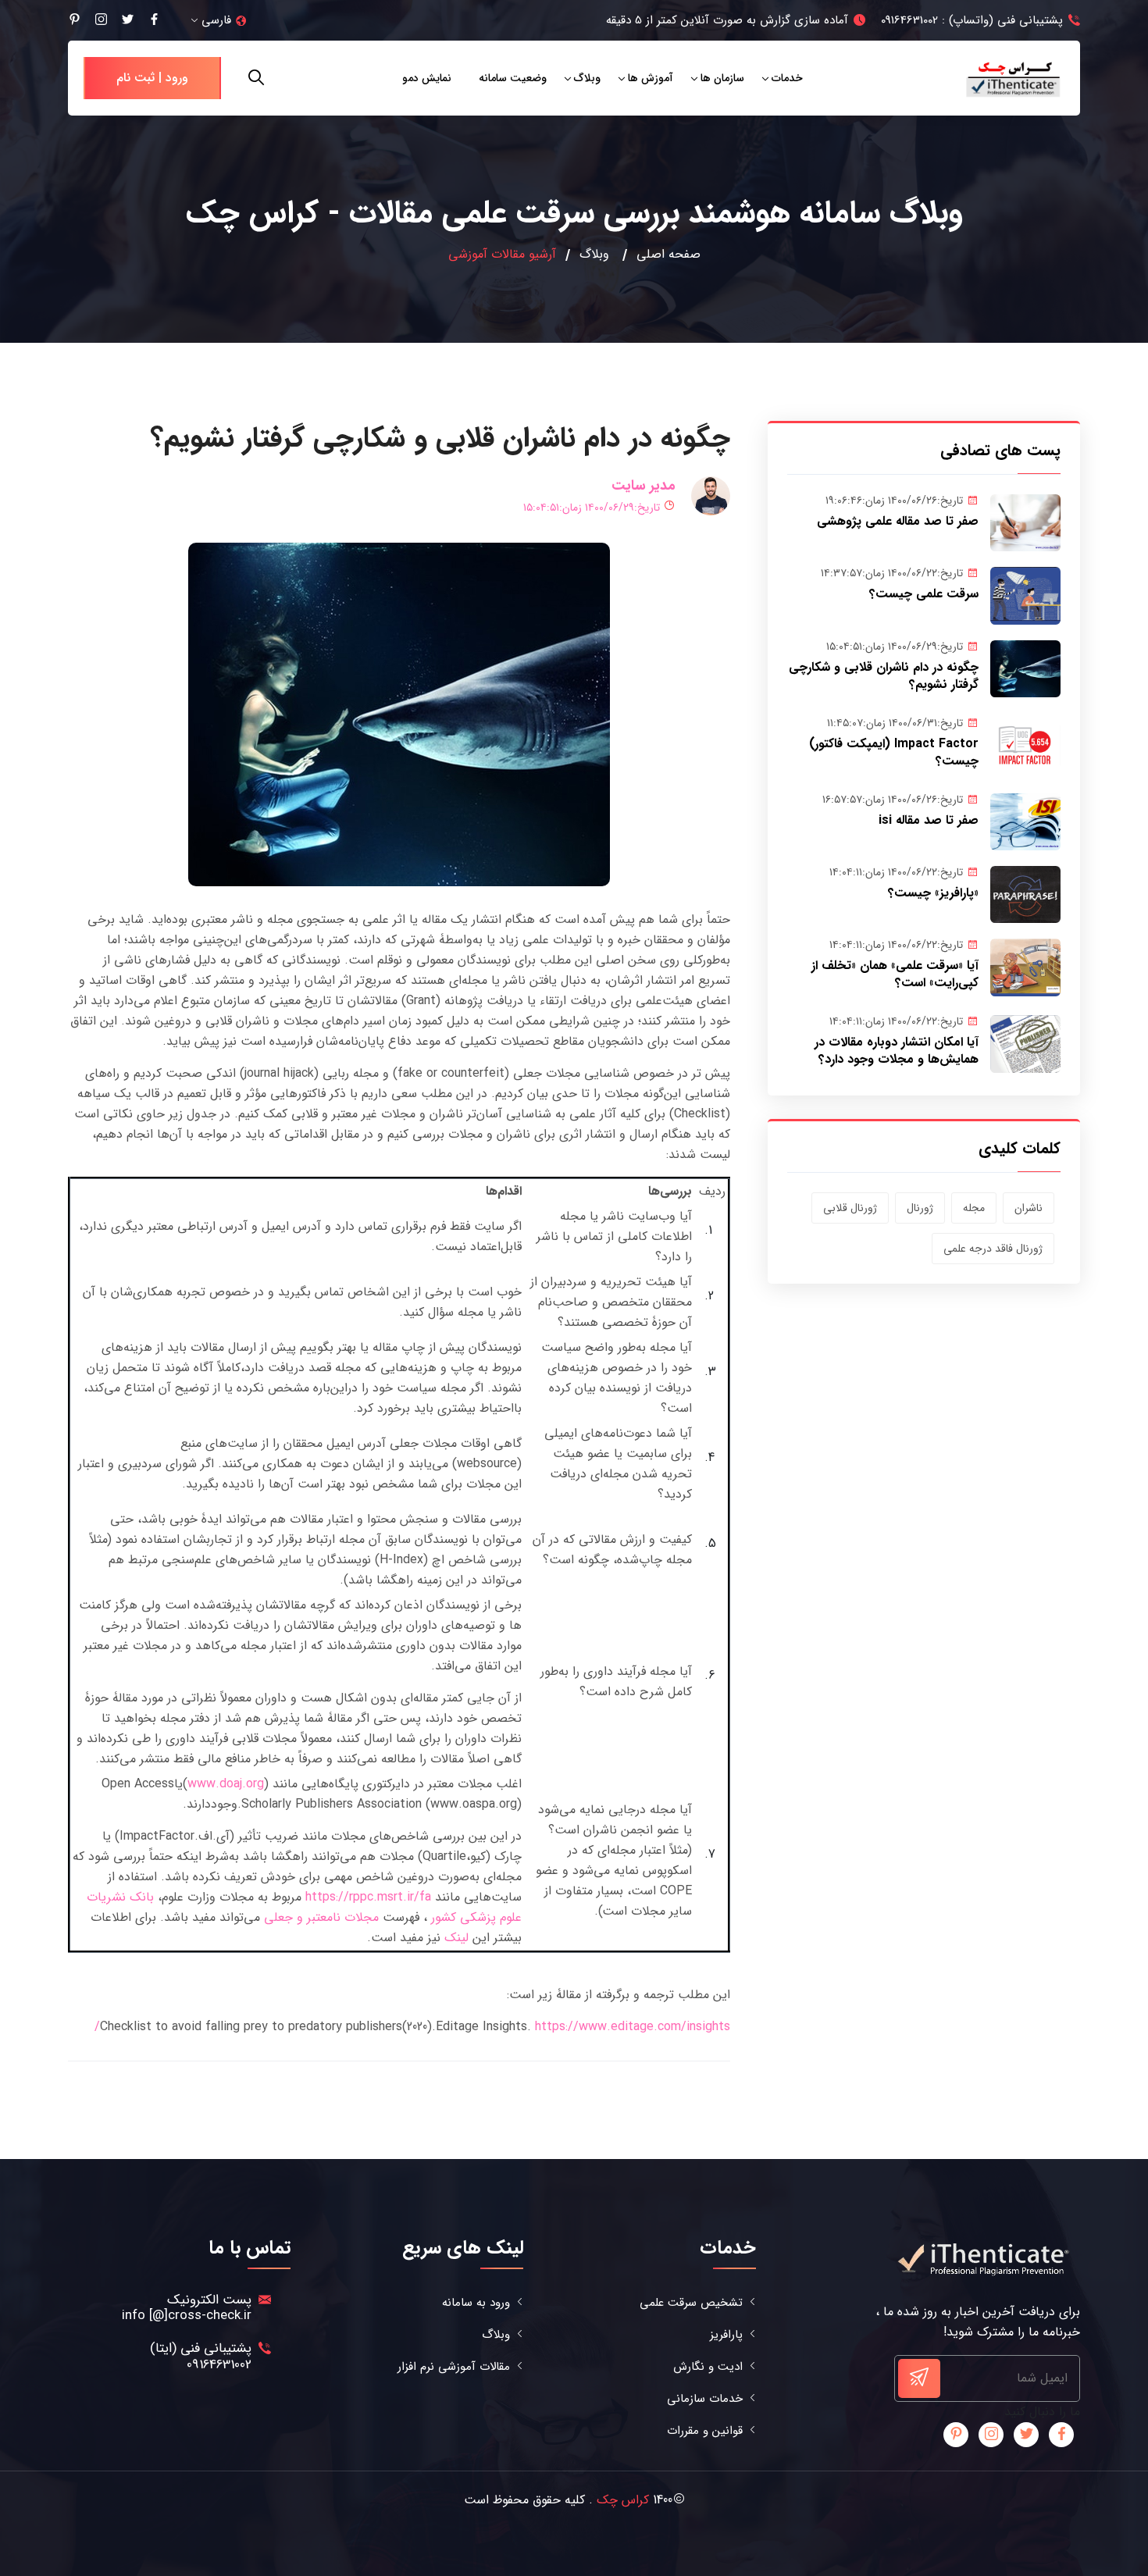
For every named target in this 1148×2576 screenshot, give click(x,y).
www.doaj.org (226, 1784)
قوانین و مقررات (705, 2431)
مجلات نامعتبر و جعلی (321, 1917)
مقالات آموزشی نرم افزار (454, 2367)
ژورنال (920, 1208)
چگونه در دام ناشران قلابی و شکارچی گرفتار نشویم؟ (884, 676)
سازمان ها (722, 78)
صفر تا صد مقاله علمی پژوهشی (898, 521)
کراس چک (623, 2500)
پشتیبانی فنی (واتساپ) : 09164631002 (972, 20)
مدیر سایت (644, 486)
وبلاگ (587, 78)
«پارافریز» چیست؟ (933, 893)
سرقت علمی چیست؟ (924, 594)
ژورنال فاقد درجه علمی (993, 1249)
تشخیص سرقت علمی (691, 2303)
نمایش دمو (427, 78)
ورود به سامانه (476, 2303)
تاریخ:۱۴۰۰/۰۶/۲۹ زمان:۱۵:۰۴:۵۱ (592, 508)
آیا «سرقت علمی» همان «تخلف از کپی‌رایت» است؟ (895, 974)
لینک (456, 1938)
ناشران (1029, 1208)
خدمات (787, 78)
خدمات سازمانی (705, 2399)
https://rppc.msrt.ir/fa (368, 1897)
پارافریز (726, 2335)
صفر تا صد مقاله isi (929, 820)
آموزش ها (651, 78)
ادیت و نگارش (708, 2367)
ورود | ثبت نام (152, 78)
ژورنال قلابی (850, 1208)
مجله (974, 1208)
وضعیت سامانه (513, 78)
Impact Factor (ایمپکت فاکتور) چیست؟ (894, 752)
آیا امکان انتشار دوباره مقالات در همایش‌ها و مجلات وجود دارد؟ (897, 1051)
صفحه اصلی (668, 255)
